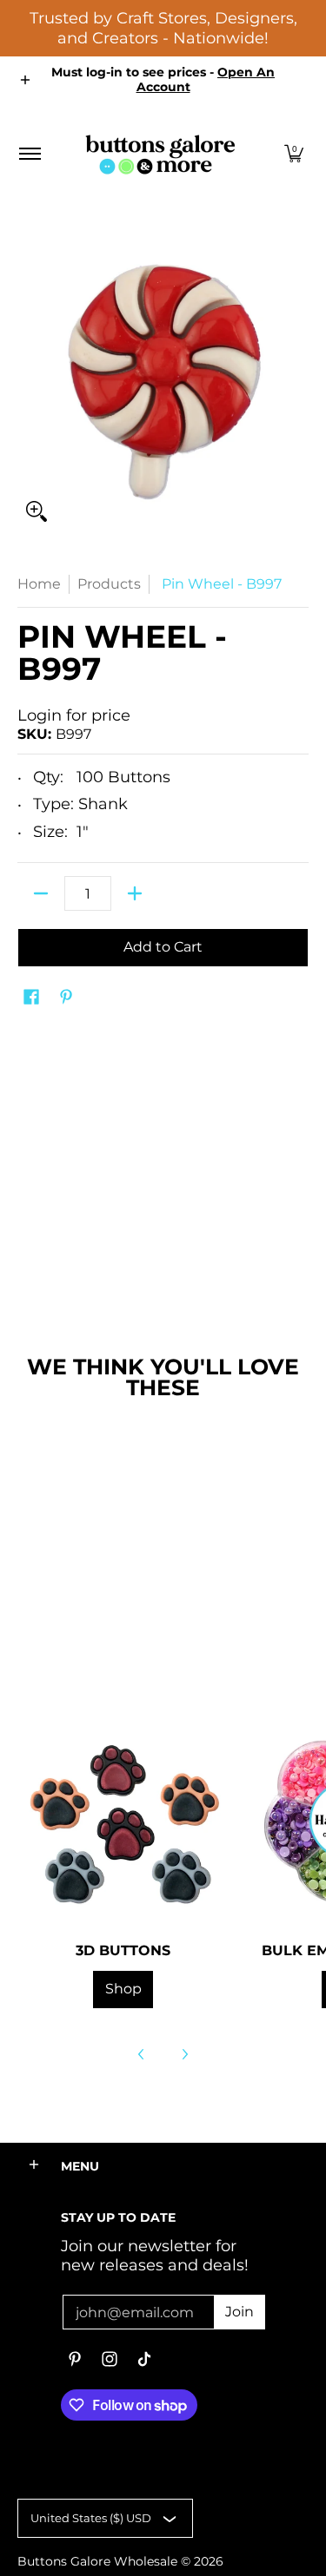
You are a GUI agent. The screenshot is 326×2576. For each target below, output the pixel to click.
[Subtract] (41, 893)
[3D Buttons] (123, 1820)
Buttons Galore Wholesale (97, 2561)
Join (240, 2312)
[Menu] (29, 154)
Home (39, 584)
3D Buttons (123, 1950)
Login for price (74, 715)
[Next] (184, 2054)
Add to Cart (163, 947)
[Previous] (142, 2054)
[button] (294, 154)
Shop (123, 1989)
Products (109, 584)
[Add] (135, 893)
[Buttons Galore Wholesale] (160, 154)
